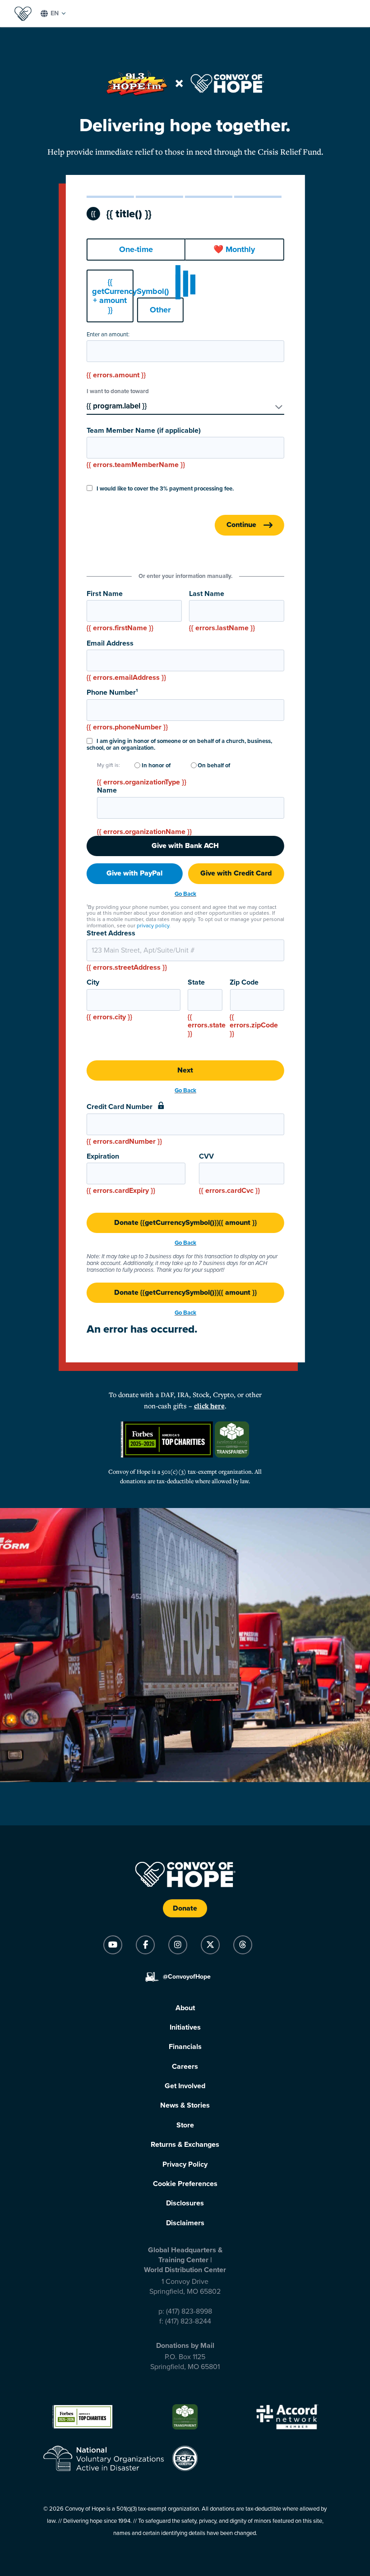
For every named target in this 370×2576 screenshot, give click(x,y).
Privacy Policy (185, 2164)
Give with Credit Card (236, 873)
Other (160, 310)
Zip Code (254, 1008)
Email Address (126, 661)
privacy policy (153, 926)
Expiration (121, 1174)
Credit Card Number (124, 1124)
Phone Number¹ (127, 710)
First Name (120, 611)
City (109, 1000)
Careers (185, 2067)
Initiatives (185, 2027)
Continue (241, 525)
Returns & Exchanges (185, 2145)
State (205, 1008)
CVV (229, 1174)
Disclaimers (185, 2223)
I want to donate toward (118, 392)
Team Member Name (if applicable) (144, 448)
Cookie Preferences (185, 2184)
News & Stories (185, 2105)
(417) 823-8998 (189, 2311)
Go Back (185, 894)
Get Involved (185, 2086)
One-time (136, 249)
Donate (185, 1908)
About (185, 2008)
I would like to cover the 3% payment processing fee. (164, 489)
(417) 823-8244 (188, 2321)
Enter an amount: (108, 335)
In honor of (155, 766)
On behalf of (213, 766)
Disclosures (185, 2203)
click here (209, 1406)
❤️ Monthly (234, 249)
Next (185, 1070)
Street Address (127, 951)
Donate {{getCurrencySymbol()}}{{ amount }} (185, 1223)
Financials (185, 2047)
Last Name (222, 611)
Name (107, 791)
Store (185, 2125)
